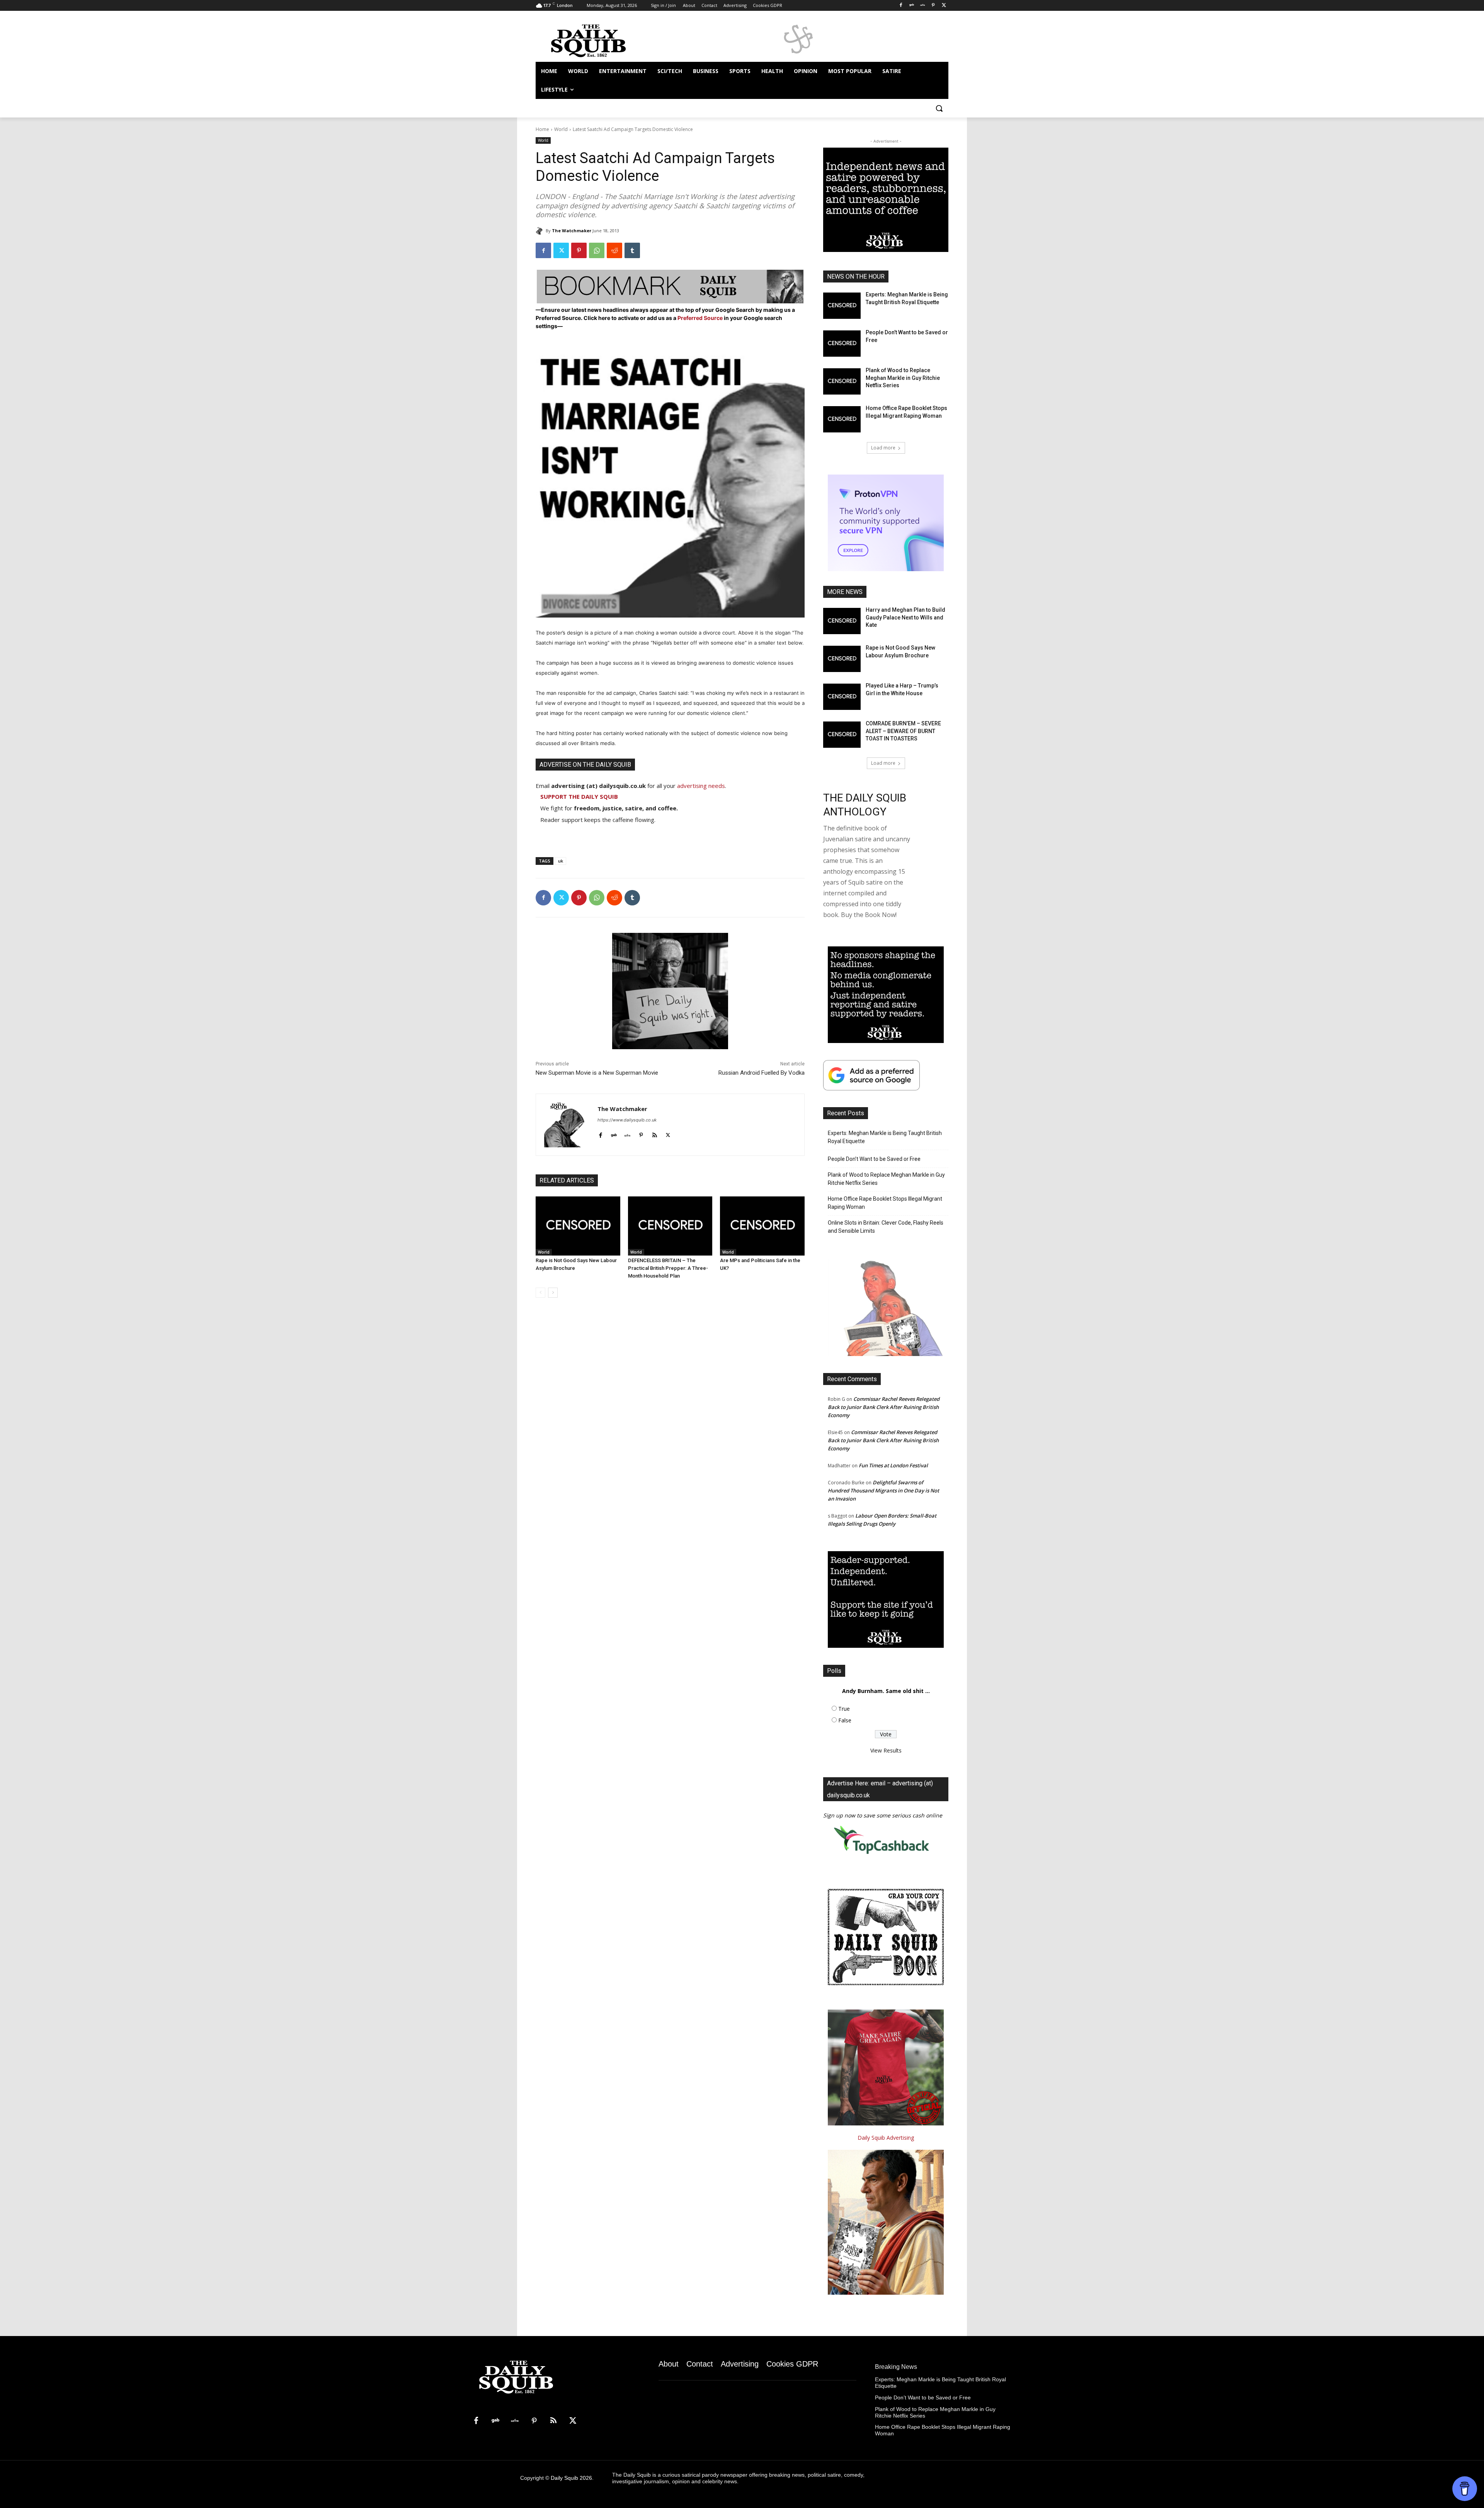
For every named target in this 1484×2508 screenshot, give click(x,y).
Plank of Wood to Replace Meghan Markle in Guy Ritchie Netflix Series (903, 378)
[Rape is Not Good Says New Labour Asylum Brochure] (578, 1226)
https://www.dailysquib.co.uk (627, 1120)
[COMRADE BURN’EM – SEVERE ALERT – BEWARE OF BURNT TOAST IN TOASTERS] (842, 735)
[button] (939, 108)
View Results (886, 1750)
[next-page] (553, 1293)
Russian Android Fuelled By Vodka (762, 1073)
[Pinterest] (933, 6)
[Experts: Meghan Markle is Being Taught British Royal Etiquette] (842, 306)
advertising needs (701, 786)
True (844, 1709)
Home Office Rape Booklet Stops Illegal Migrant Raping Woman (885, 1203)
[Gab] (912, 6)
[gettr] (627, 1133)
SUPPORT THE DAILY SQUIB (579, 796)
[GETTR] (923, 6)
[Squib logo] (597, 40)
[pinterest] (641, 1133)
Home (542, 129)
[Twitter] (944, 6)
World (561, 129)
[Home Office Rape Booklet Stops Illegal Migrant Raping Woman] (842, 419)
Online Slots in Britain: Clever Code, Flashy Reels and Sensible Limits (886, 1227)
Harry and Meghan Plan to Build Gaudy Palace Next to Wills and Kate (905, 617)
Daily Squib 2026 (571, 2478)
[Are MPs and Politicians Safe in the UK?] (762, 1226)
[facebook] (600, 1133)
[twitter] (668, 1133)
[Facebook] (901, 6)
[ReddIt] (614, 250)
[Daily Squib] (541, 231)
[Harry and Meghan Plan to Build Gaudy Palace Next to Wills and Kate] (842, 621)
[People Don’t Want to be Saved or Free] (842, 344)
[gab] (614, 1133)
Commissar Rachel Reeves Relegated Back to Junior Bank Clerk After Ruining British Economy (884, 1407)
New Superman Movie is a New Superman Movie (597, 1073)
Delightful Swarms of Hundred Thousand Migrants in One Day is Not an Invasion (883, 1491)
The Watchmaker (572, 231)
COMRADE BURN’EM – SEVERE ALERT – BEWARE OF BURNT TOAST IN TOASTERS (903, 731)
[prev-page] (540, 1293)
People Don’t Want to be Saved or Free (874, 1159)
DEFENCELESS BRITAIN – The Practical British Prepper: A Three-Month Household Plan (668, 1268)
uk (561, 861)
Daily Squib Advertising (886, 2138)
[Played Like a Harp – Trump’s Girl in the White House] (842, 697)
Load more (883, 448)
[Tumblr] (632, 250)
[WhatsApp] (597, 250)
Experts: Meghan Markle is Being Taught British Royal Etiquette (885, 1137)
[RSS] (553, 2421)
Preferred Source (701, 318)
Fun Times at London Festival (893, 1465)
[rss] (654, 1133)
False (845, 1720)
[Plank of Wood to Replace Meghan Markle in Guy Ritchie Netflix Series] (842, 381)
